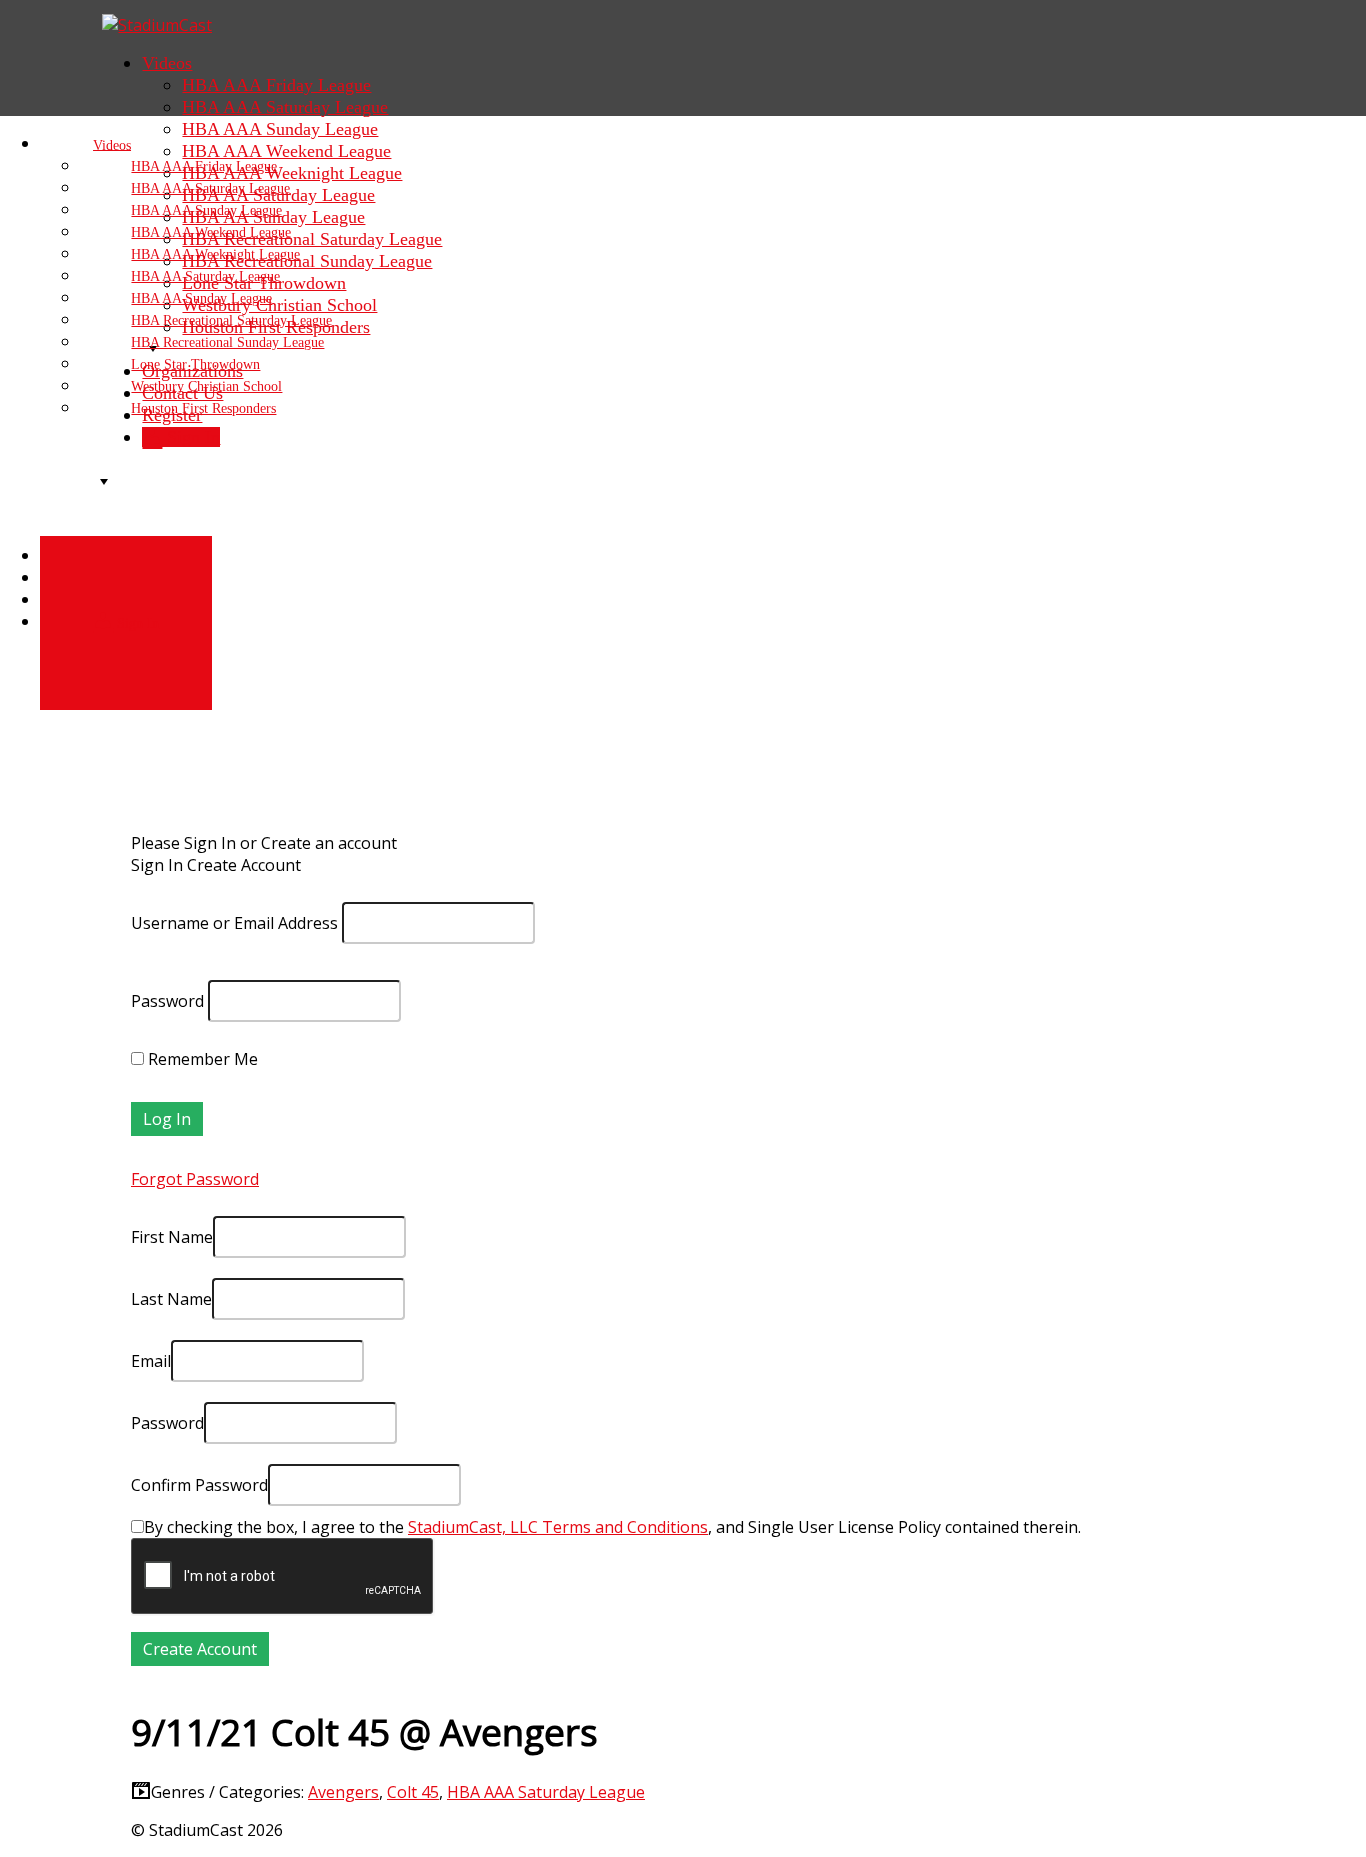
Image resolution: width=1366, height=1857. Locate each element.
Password (167, 1001)
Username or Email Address (234, 923)
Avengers (343, 1792)
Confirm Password (199, 1485)
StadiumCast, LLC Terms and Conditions (558, 1527)
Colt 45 (413, 1792)
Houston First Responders (203, 408)
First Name (172, 1237)
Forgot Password (195, 1179)
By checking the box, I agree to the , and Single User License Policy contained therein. (612, 1527)
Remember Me (201, 1059)
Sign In (136, 622)
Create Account (244, 865)
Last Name (171, 1299)
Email (151, 1361)
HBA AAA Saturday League (546, 1792)
